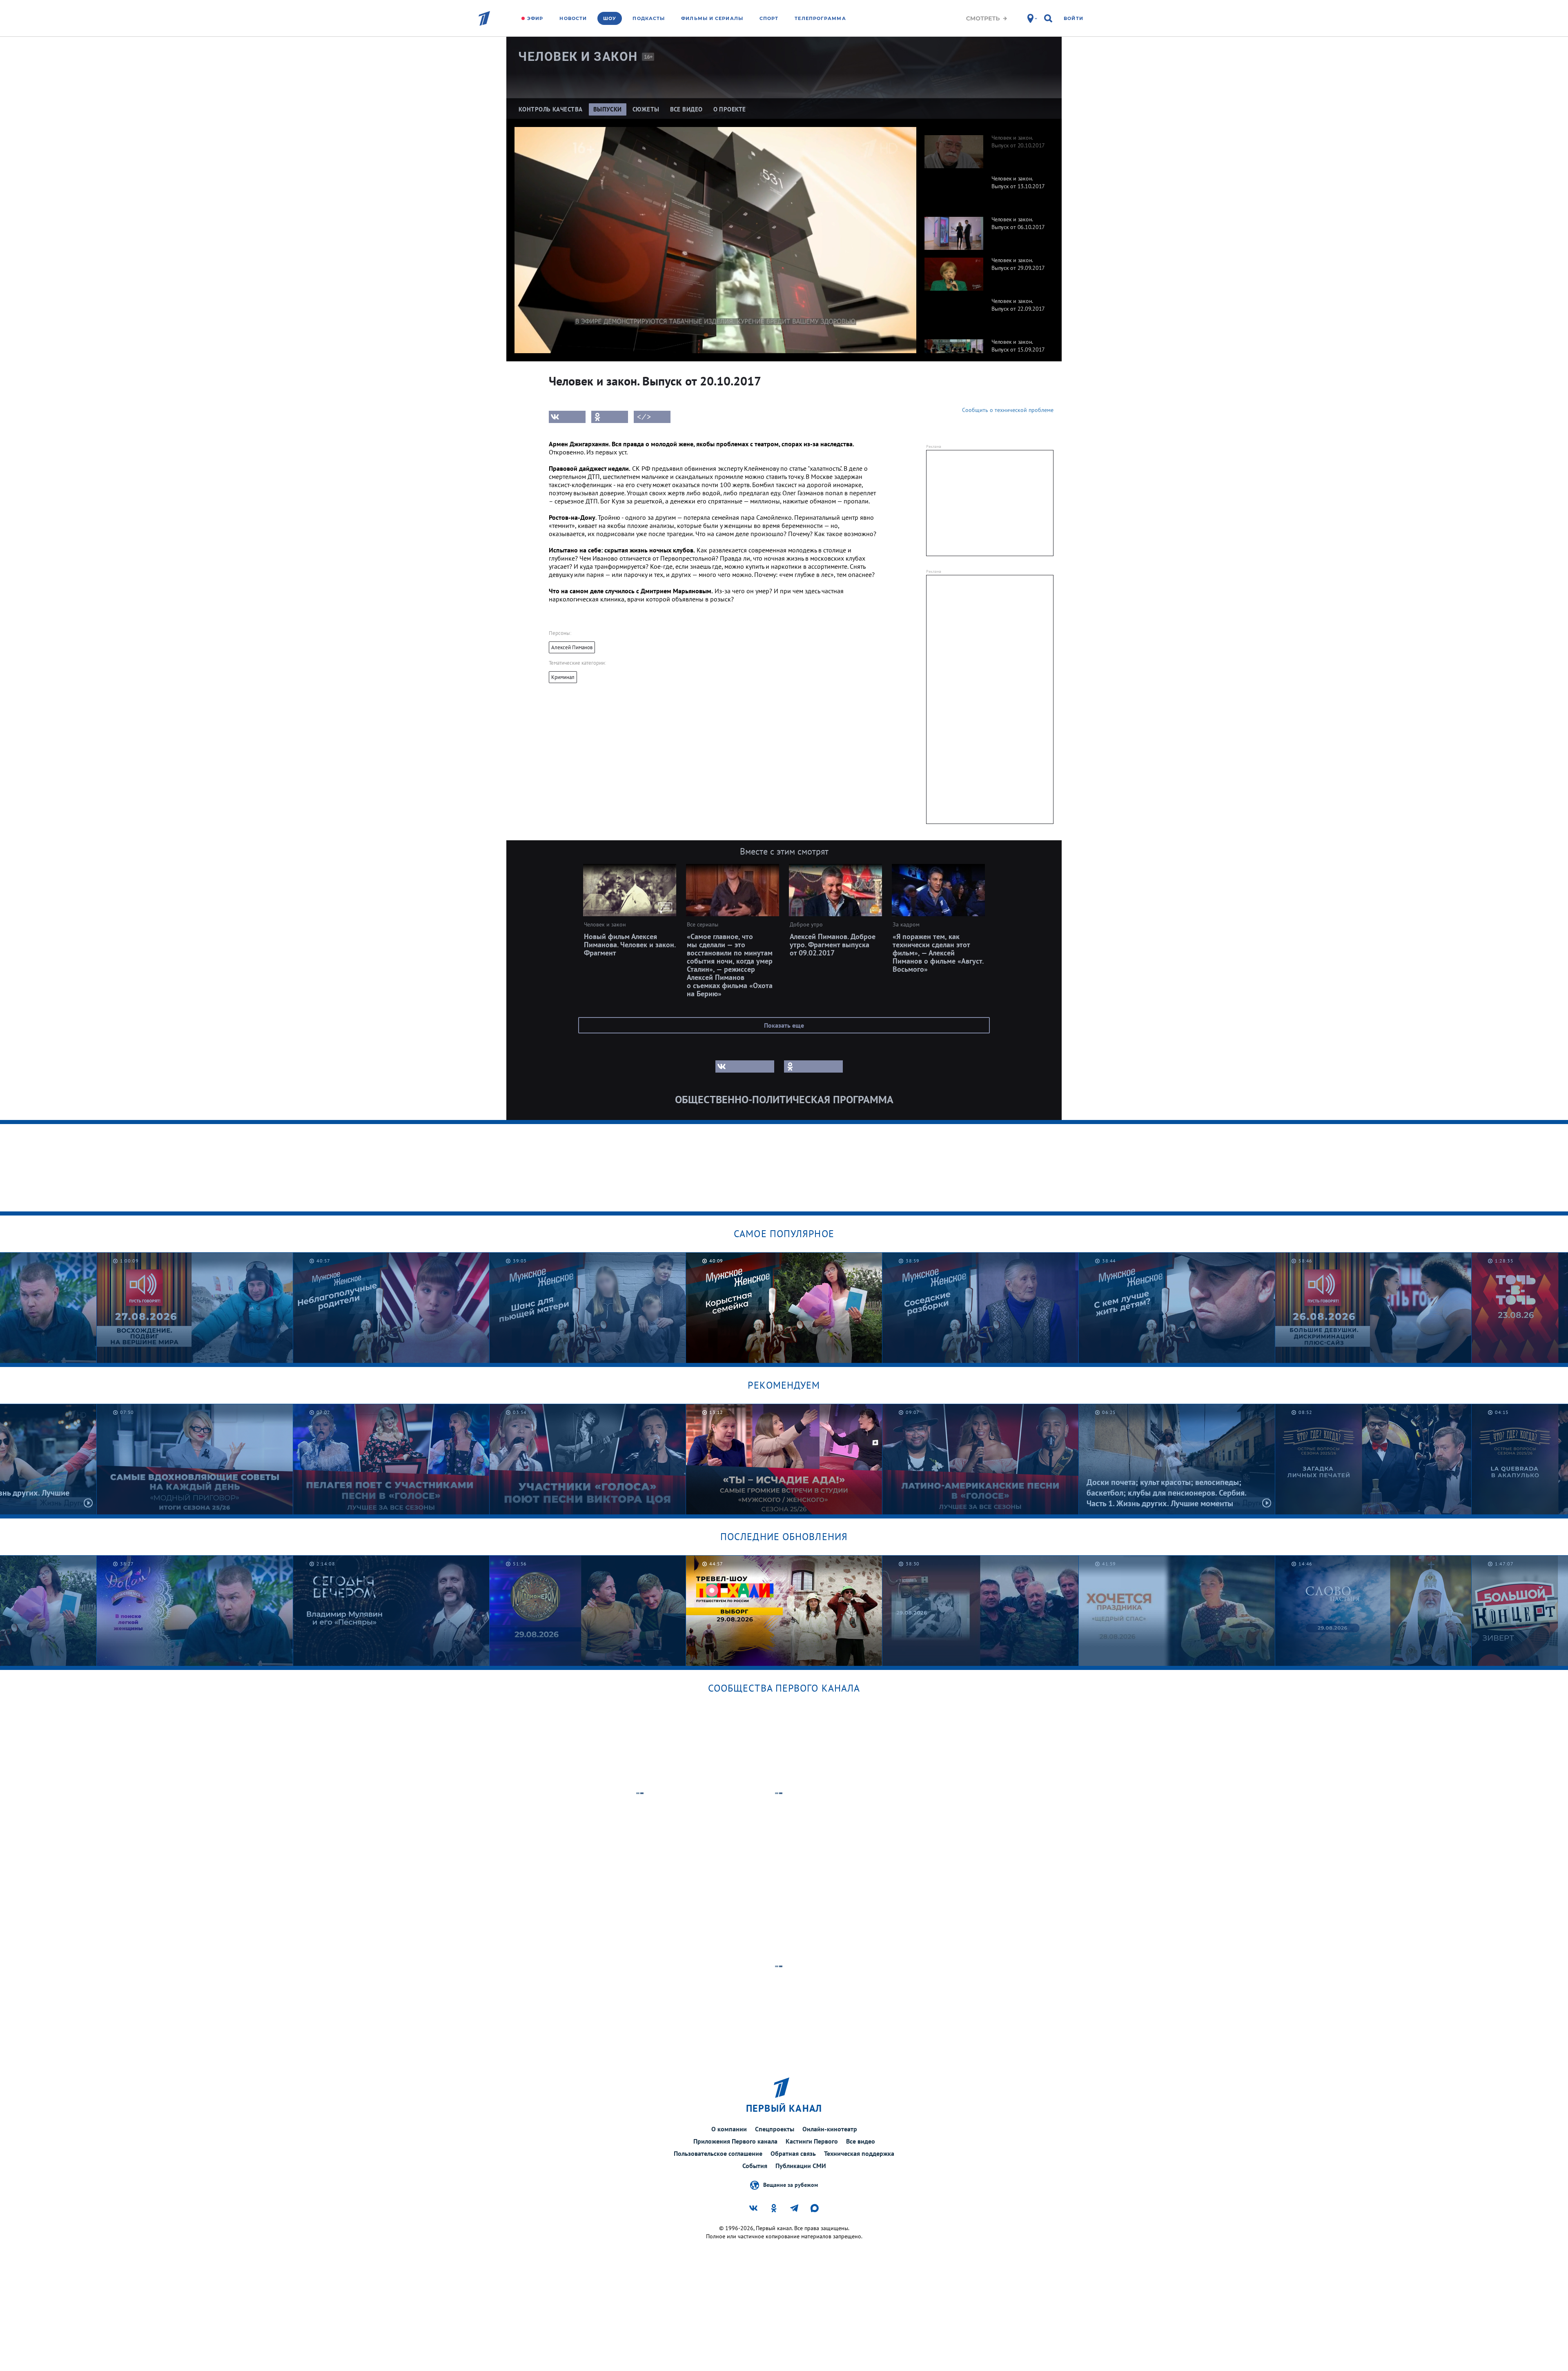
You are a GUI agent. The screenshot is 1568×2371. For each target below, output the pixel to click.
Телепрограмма (820, 18)
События (755, 2166)
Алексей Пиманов (572, 647)
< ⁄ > (644, 417)
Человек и (578, 57)
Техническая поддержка (859, 2153)
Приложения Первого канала (735, 2141)
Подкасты (649, 18)
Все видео (861, 2141)
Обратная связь (793, 2153)
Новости (573, 18)
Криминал (563, 677)
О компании (729, 2129)
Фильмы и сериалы (712, 18)
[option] (985, 147)
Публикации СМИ (801, 2166)
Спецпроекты (775, 2129)
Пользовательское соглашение (718, 2153)
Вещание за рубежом (791, 2184)
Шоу (610, 18)
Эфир (535, 18)
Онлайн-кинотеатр (830, 2129)
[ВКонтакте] (567, 417)
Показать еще (784, 1025)
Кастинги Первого (812, 2141)
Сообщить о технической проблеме (1008, 410)
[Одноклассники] (610, 417)
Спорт (769, 18)
